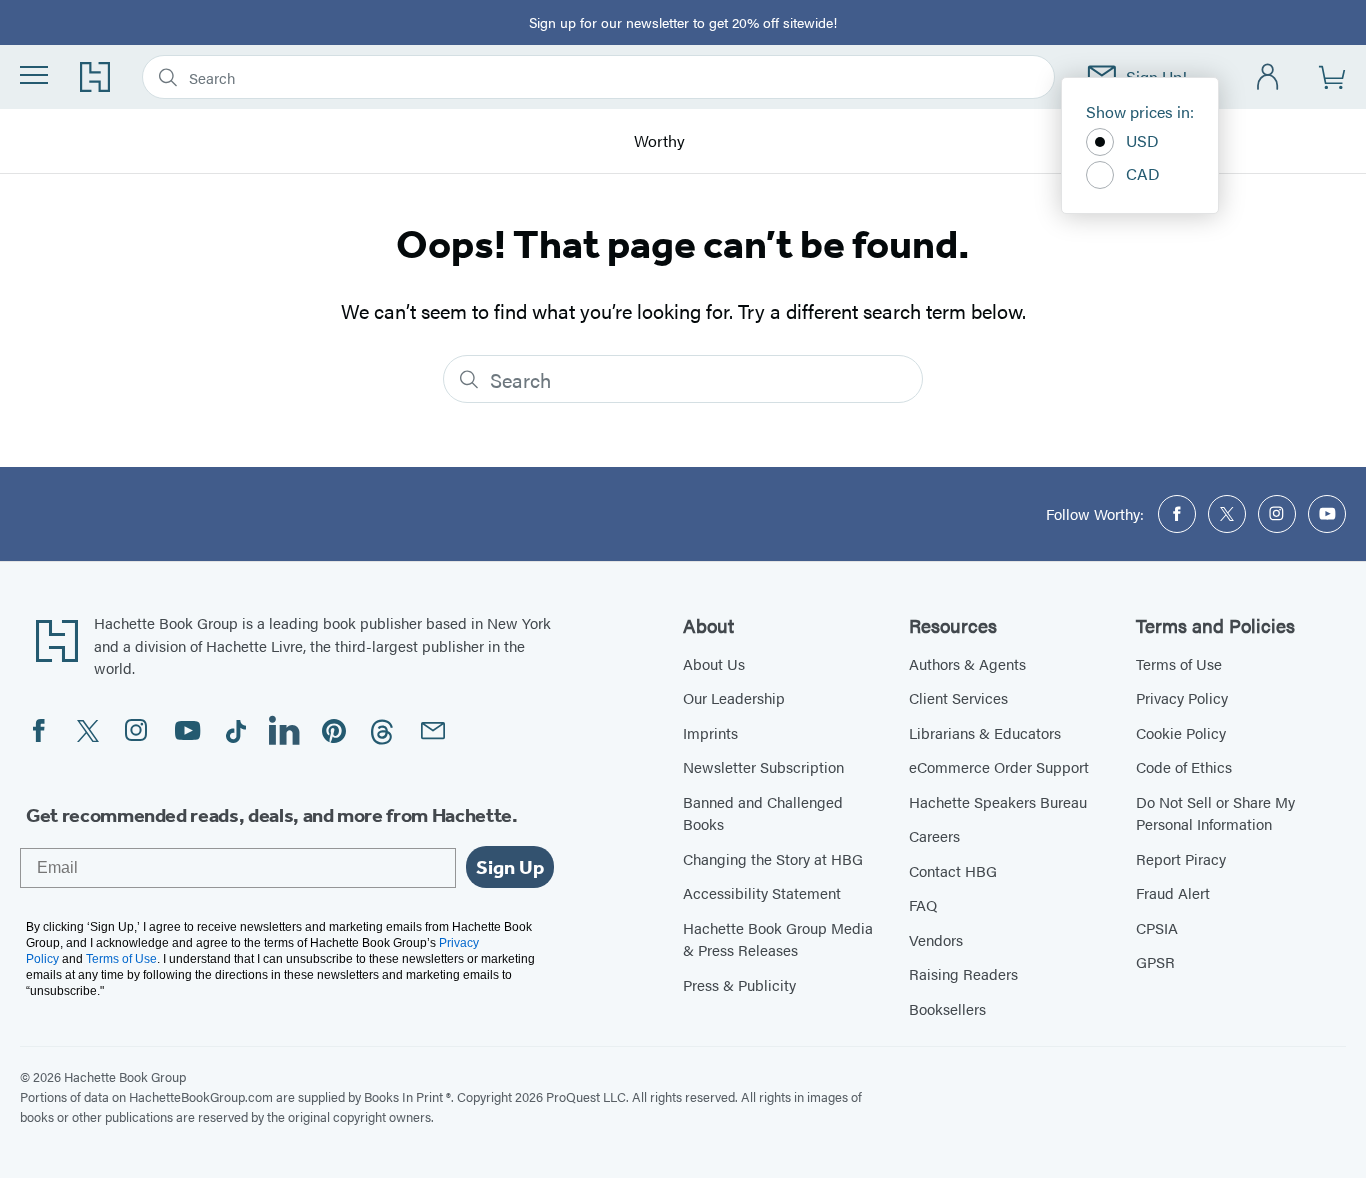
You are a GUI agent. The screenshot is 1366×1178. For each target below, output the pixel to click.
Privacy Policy (1182, 697)
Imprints (710, 732)
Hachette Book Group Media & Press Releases (778, 939)
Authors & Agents (967, 663)
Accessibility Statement (762, 892)
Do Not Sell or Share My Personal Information (1215, 813)
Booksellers (947, 1008)
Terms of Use (1179, 663)
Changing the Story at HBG (773, 858)
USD (1142, 140)
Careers (934, 835)
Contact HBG (953, 870)
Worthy (659, 141)
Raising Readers (963, 973)
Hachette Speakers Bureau (998, 801)
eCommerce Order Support (999, 766)
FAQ (923, 904)
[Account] (1268, 77)
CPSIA (1157, 927)
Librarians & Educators (985, 732)
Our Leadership (734, 697)
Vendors (936, 939)
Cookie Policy (1181, 732)
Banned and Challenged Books (763, 813)
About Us (714, 663)
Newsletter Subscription (763, 766)
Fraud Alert (1173, 892)
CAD (1143, 173)
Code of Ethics (1184, 766)
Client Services (958, 697)
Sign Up (510, 867)
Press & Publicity (739, 984)
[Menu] (34, 75)
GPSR (1155, 961)
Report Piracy (1181, 858)
